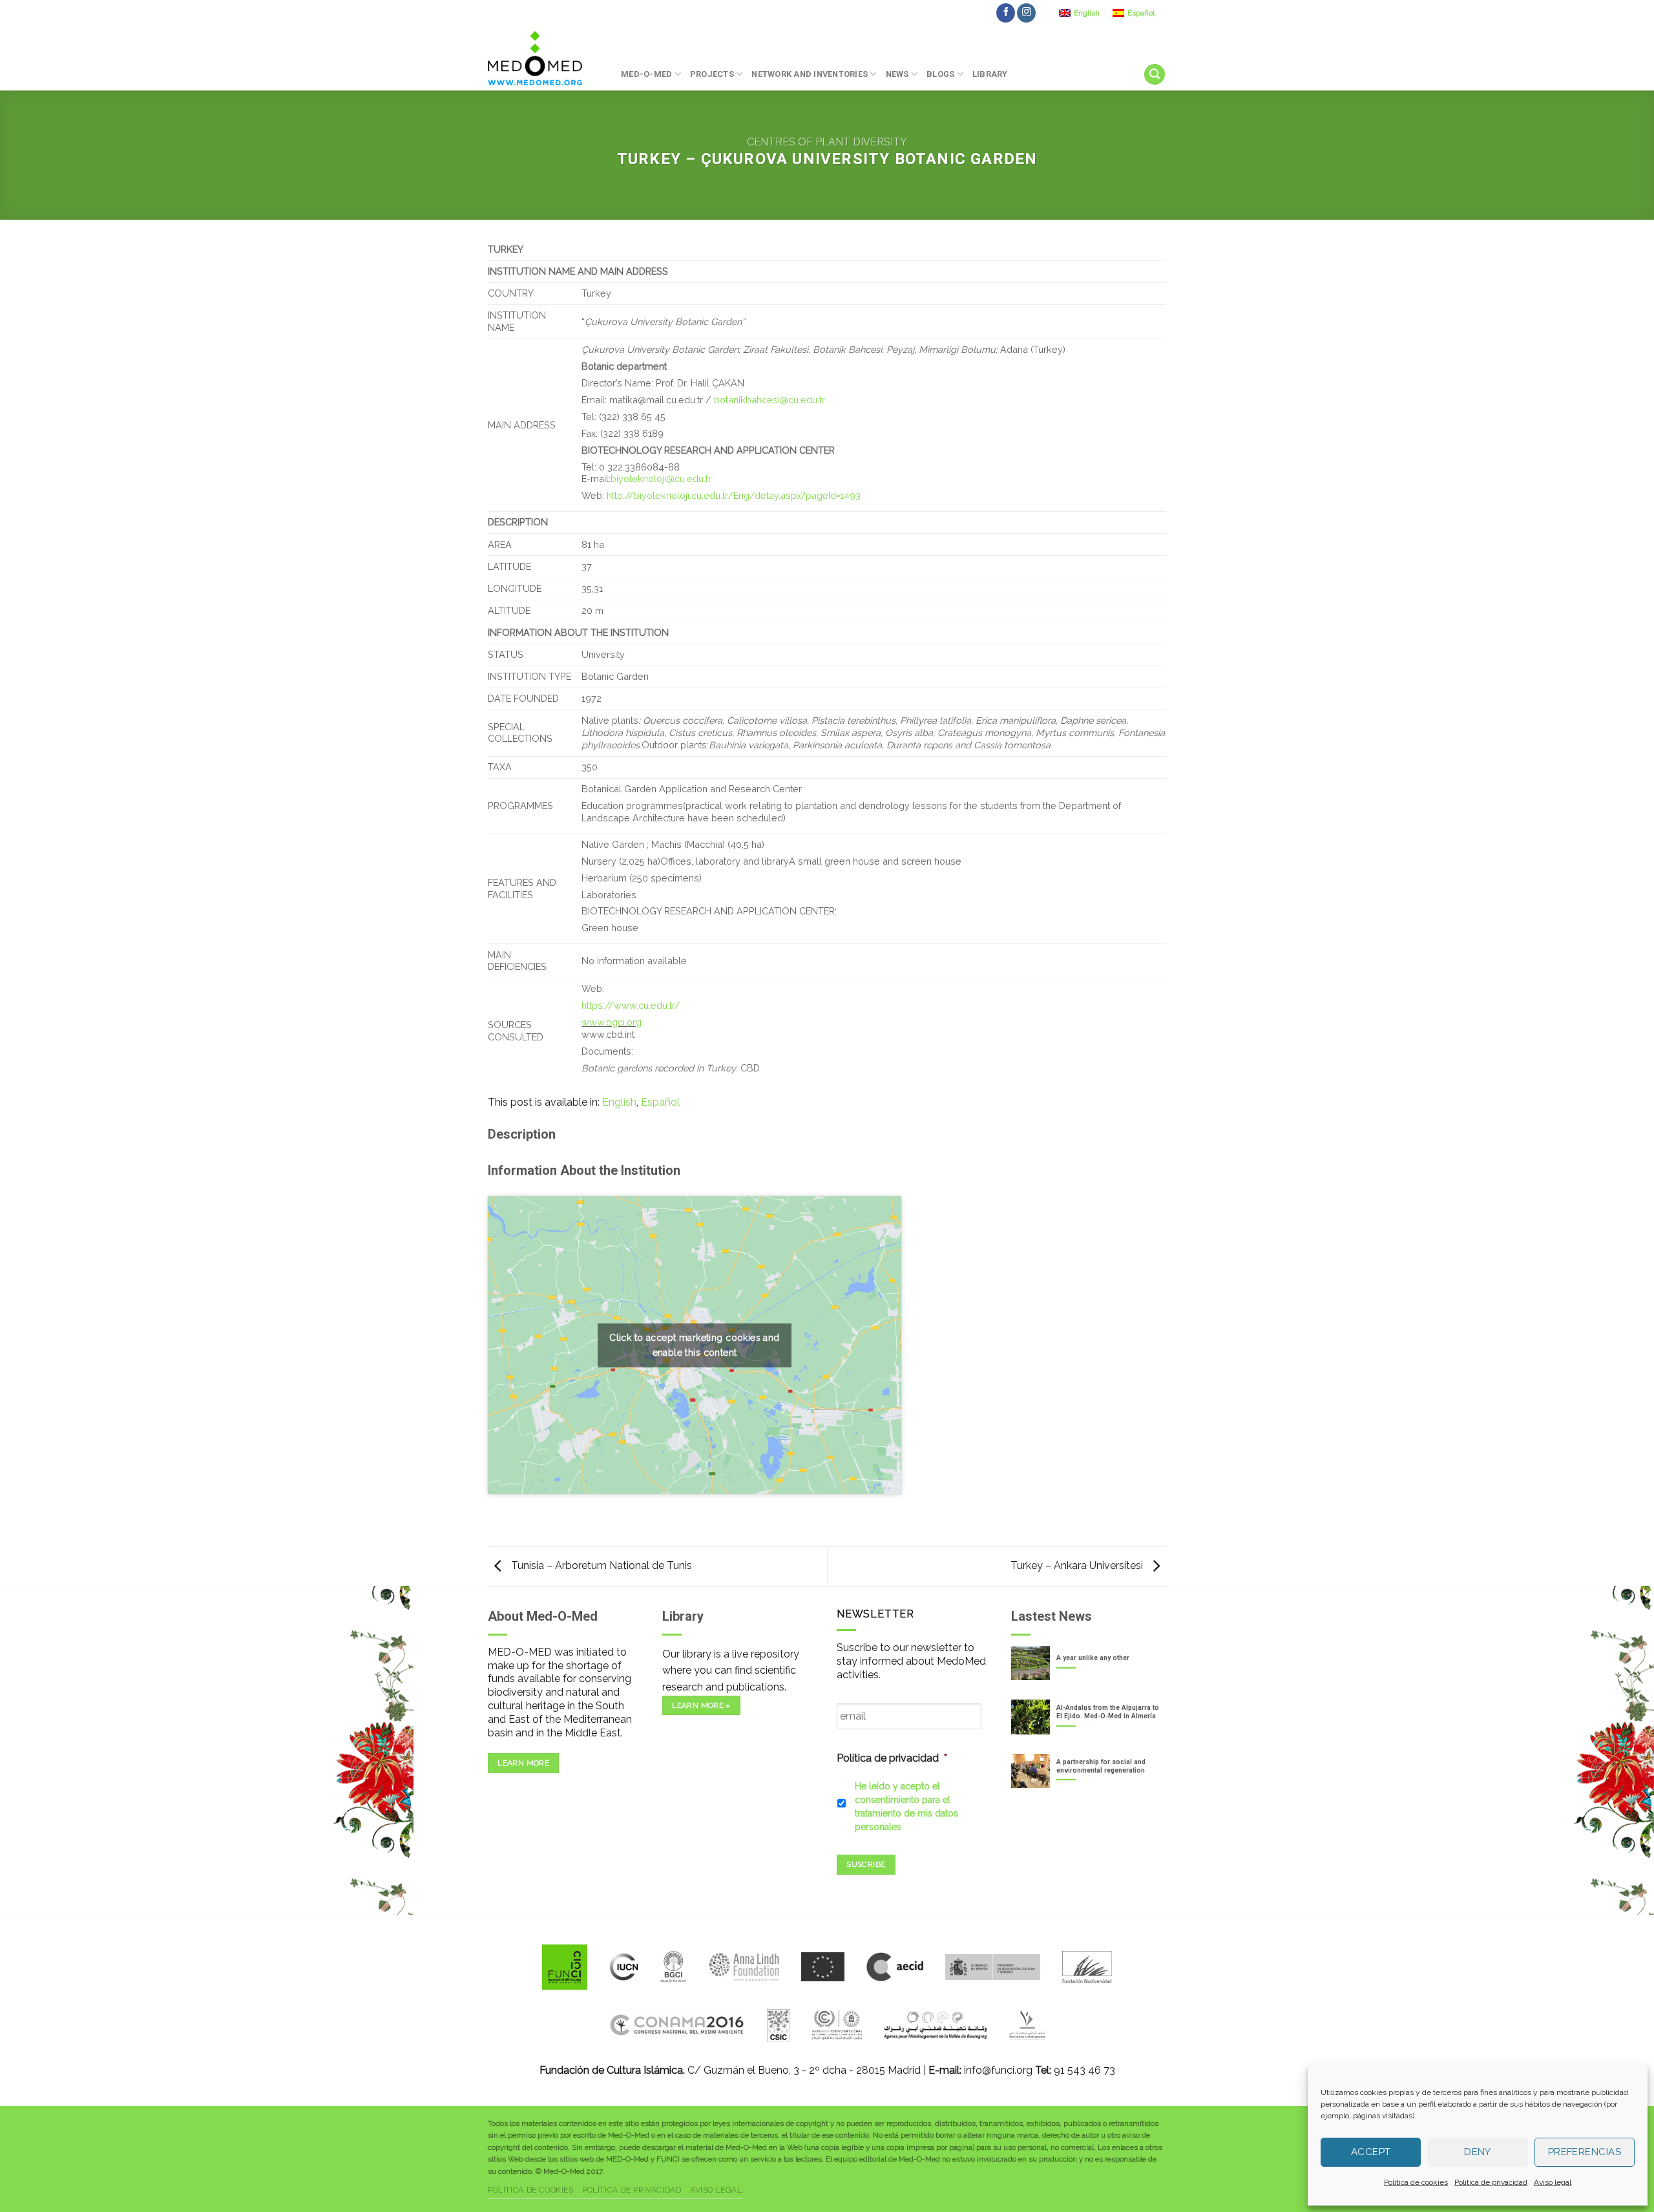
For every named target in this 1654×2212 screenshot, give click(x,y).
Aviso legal (1553, 2182)
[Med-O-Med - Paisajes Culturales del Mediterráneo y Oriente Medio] (545, 58)
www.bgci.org (612, 1022)
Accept (1371, 2152)
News (897, 74)
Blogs (940, 74)
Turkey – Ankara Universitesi (1078, 1565)
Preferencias (1585, 2152)
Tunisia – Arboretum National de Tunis (600, 1565)
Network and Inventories (810, 74)
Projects (712, 74)
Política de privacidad (1491, 2182)
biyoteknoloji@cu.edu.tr (661, 479)
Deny (1478, 2152)
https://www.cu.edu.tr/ (631, 1005)
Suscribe (866, 1864)
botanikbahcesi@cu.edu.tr (769, 400)
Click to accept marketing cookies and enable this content (695, 1345)
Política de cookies (1416, 2182)
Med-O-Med (646, 74)
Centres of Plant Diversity (827, 142)
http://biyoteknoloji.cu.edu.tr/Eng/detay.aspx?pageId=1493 (734, 495)
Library (990, 74)
